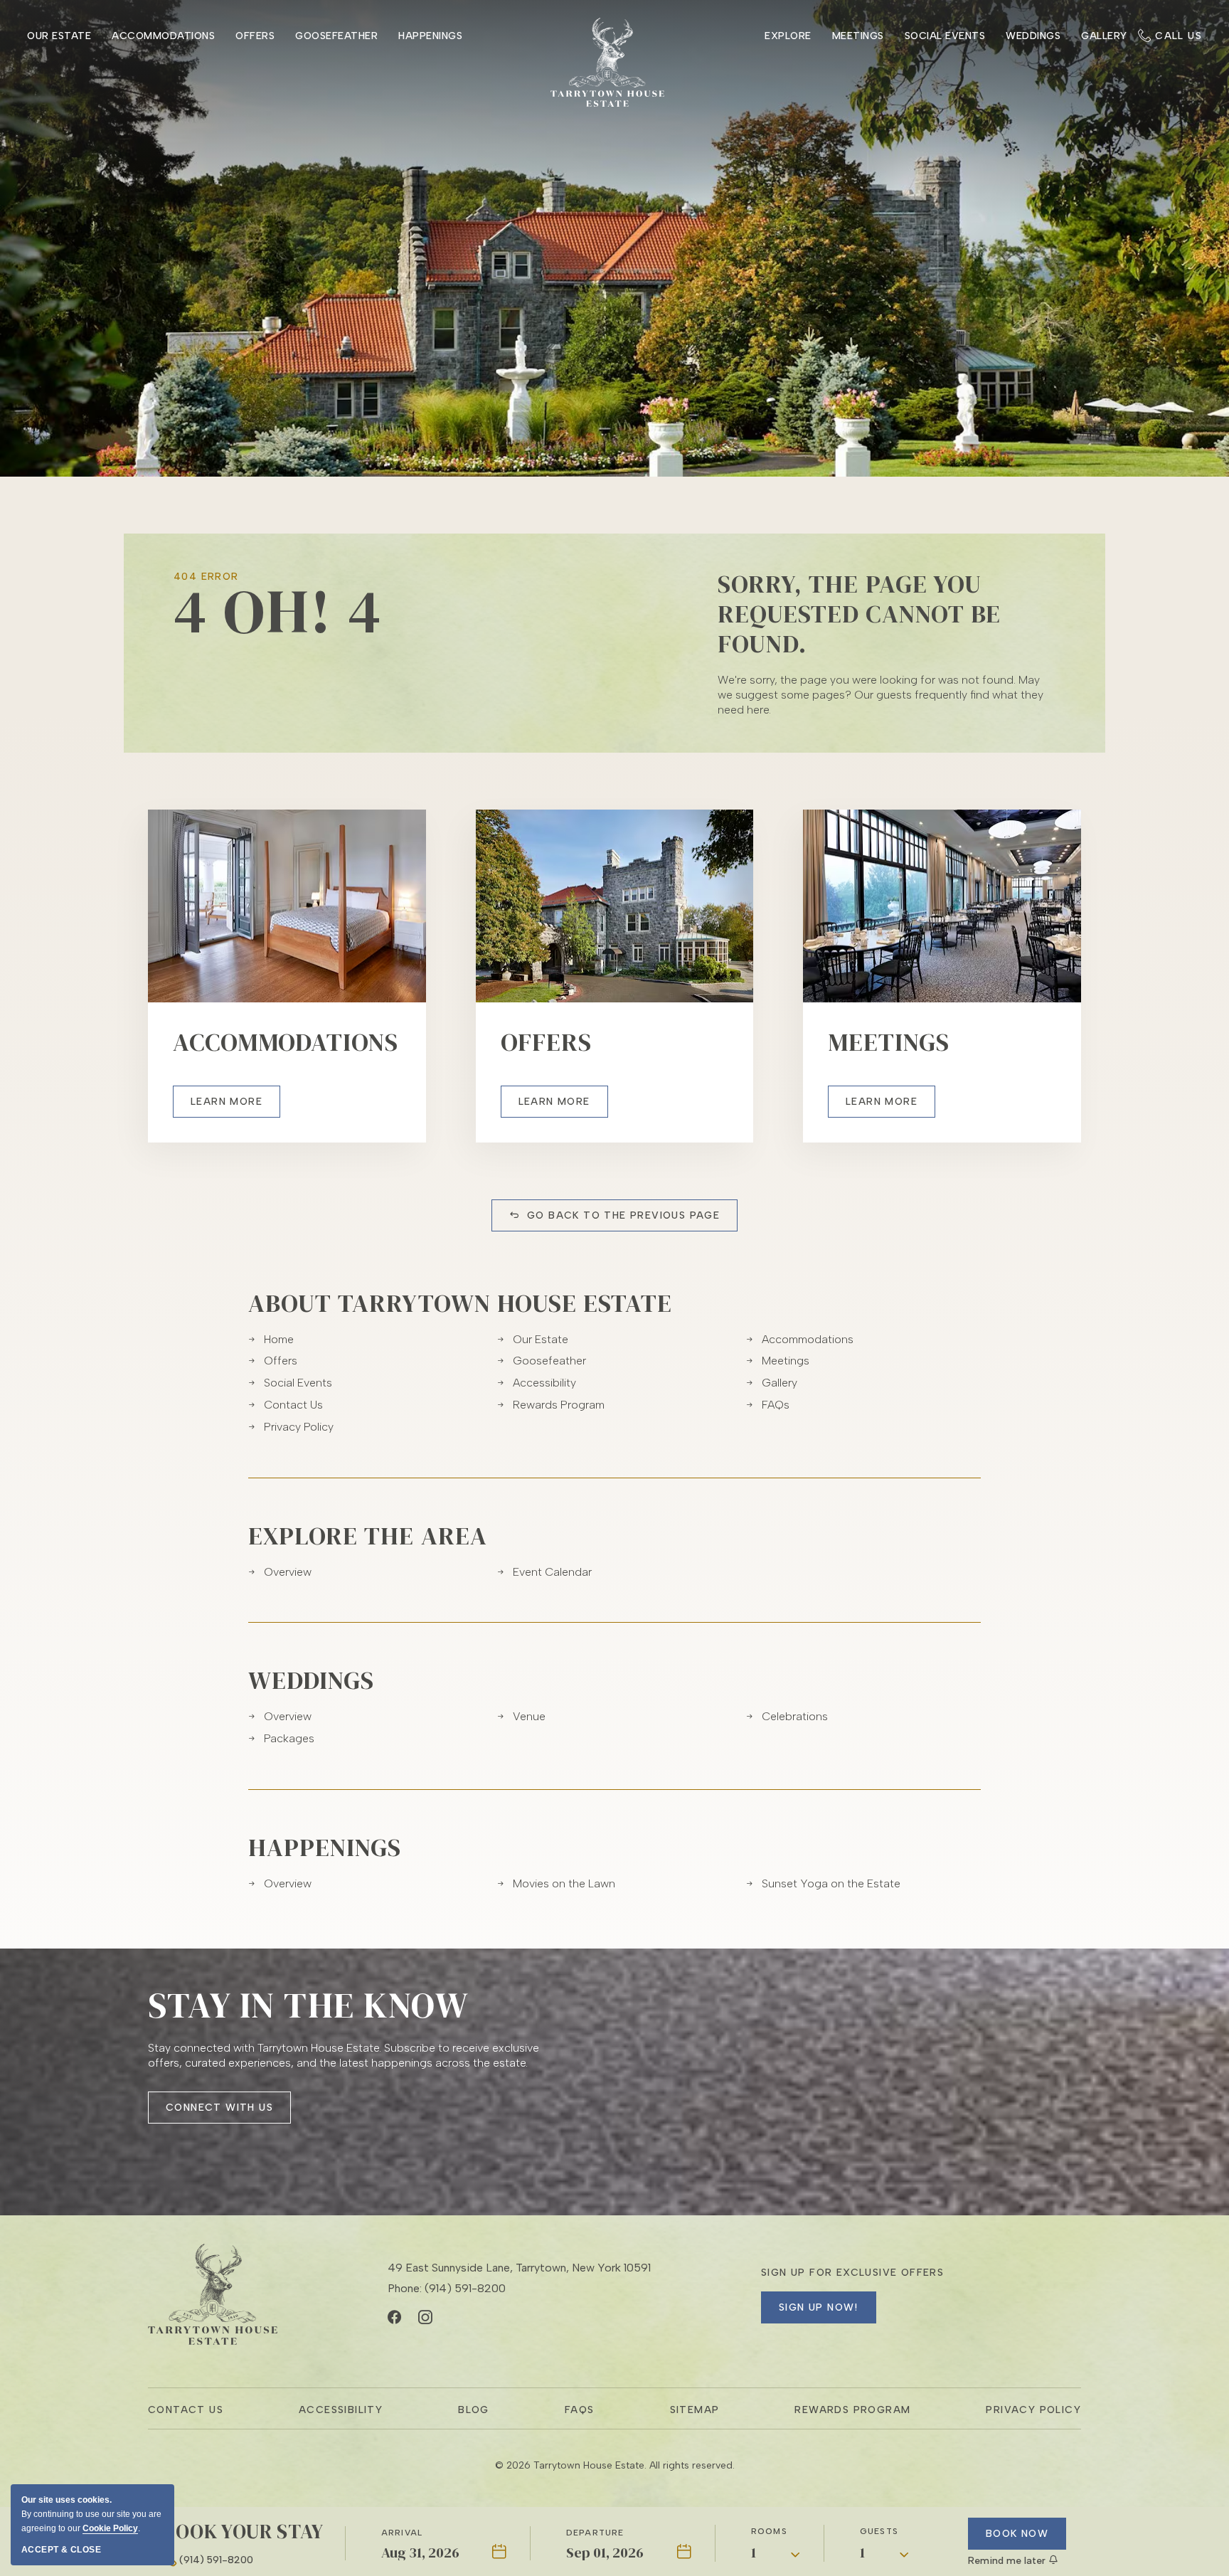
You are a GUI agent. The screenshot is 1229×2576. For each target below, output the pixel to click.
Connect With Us (219, 2113)
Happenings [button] (430, 36)
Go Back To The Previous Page (623, 1215)
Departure (595, 2533)
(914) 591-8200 (216, 2560)
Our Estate (59, 36)
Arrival (402, 2533)
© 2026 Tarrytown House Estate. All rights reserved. (615, 2465)
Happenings (325, 1848)
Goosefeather (336, 36)
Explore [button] (788, 36)
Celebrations (795, 1716)
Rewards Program (559, 1405)
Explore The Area (368, 1536)
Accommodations (163, 36)
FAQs (776, 1405)
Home (279, 1339)
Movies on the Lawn (564, 1883)
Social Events (945, 36)
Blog (474, 2410)
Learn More (235, 1107)
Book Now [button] (1017, 2534)
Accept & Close (61, 2550)
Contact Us (293, 1405)
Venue (529, 1716)
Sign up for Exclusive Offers (852, 2273)
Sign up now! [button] (819, 2307)
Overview (288, 1572)
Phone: (447, 2288)
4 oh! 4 (278, 611)
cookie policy (110, 2528)
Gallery (1104, 36)
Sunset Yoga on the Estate (831, 1883)
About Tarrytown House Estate (460, 1303)
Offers (255, 36)
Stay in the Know (308, 2005)
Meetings (858, 36)
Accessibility (544, 1383)
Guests (879, 2531)
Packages (289, 1738)
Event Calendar (552, 1572)
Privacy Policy (299, 1427)
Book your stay (243, 2531)
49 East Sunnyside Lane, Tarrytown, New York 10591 (519, 2268)
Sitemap (695, 2410)
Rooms (769, 2531)
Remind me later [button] (1008, 2561)
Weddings (311, 1680)
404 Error (206, 577)
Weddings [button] (1033, 36)
